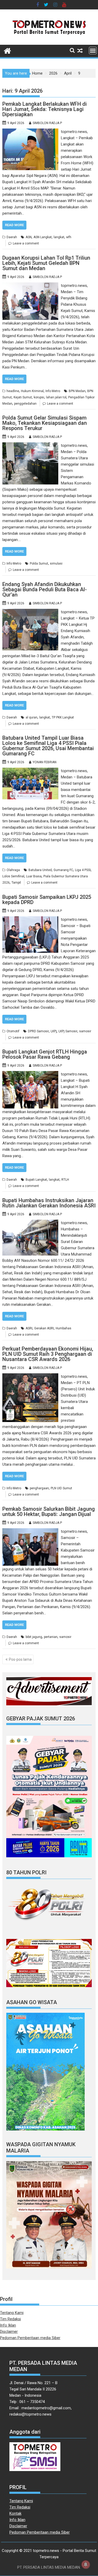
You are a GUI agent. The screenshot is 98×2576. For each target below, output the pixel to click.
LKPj (54, 1031)
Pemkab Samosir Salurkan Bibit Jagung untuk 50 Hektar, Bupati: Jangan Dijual (49, 1512)
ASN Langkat (43, 237)
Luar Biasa (34, 876)
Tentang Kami (12, 2313)
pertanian (51, 1637)
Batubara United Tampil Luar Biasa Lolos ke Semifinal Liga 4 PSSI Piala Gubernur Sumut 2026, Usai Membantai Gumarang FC (48, 746)
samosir (85, 1031)
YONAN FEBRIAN (45, 762)
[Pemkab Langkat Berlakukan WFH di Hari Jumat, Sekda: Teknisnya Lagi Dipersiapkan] (30, 132)
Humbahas (64, 1328)
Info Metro (53, 391)
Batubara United (40, 870)
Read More (14, 225)
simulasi (56, 564)
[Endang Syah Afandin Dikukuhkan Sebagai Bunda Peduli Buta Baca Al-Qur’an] (30, 612)
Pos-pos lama (20, 1659)
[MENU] (93, 51)
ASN (29, 237)
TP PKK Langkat (63, 717)
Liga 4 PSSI (83, 870)
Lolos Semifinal (13, 876)
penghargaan (39, 1488)
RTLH (65, 1180)
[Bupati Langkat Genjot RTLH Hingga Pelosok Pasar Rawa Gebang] (30, 1074)
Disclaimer (9, 2332)
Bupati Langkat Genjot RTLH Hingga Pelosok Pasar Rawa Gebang (45, 1054)
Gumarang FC (63, 870)
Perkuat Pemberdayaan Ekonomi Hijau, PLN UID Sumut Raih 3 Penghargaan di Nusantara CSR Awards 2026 (48, 1354)
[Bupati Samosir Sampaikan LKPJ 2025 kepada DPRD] (30, 919)
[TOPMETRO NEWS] (7, 50)
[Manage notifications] (86, 2564)
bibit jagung (34, 1637)
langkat (59, 237)
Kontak (15, 2513)
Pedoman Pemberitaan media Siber (30, 2338)
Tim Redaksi (10, 2319)
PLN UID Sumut (61, 1488)
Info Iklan (8, 2325)
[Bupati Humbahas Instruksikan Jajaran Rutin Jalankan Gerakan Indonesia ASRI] (30, 1223)
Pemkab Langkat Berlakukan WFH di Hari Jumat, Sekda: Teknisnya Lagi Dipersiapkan (45, 109)
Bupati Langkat (36, 1180)
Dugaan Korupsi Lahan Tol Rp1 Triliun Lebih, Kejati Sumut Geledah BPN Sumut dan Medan (46, 263)
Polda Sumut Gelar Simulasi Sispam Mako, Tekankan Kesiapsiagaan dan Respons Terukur (45, 423)
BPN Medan (77, 391)
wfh (69, 237)
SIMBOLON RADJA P (47, 123)
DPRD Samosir (38, 1031)
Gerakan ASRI (44, 1328)
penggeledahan (25, 404)
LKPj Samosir (68, 1031)
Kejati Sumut (23, 397)
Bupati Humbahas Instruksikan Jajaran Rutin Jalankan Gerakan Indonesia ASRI (49, 1203)
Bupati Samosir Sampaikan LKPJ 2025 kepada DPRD (47, 900)
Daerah (12, 237)
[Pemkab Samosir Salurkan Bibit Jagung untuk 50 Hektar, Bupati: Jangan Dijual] (30, 1531)
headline (13, 391)
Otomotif (13, 1031)
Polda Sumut (39, 564)
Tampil (16, 883)
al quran (31, 717)
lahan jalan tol (56, 397)
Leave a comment (26, 243)
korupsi (39, 397)
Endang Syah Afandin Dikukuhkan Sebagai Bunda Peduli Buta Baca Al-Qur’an (45, 589)
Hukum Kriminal (32, 391)
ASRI (29, 1328)
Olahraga (13, 870)
